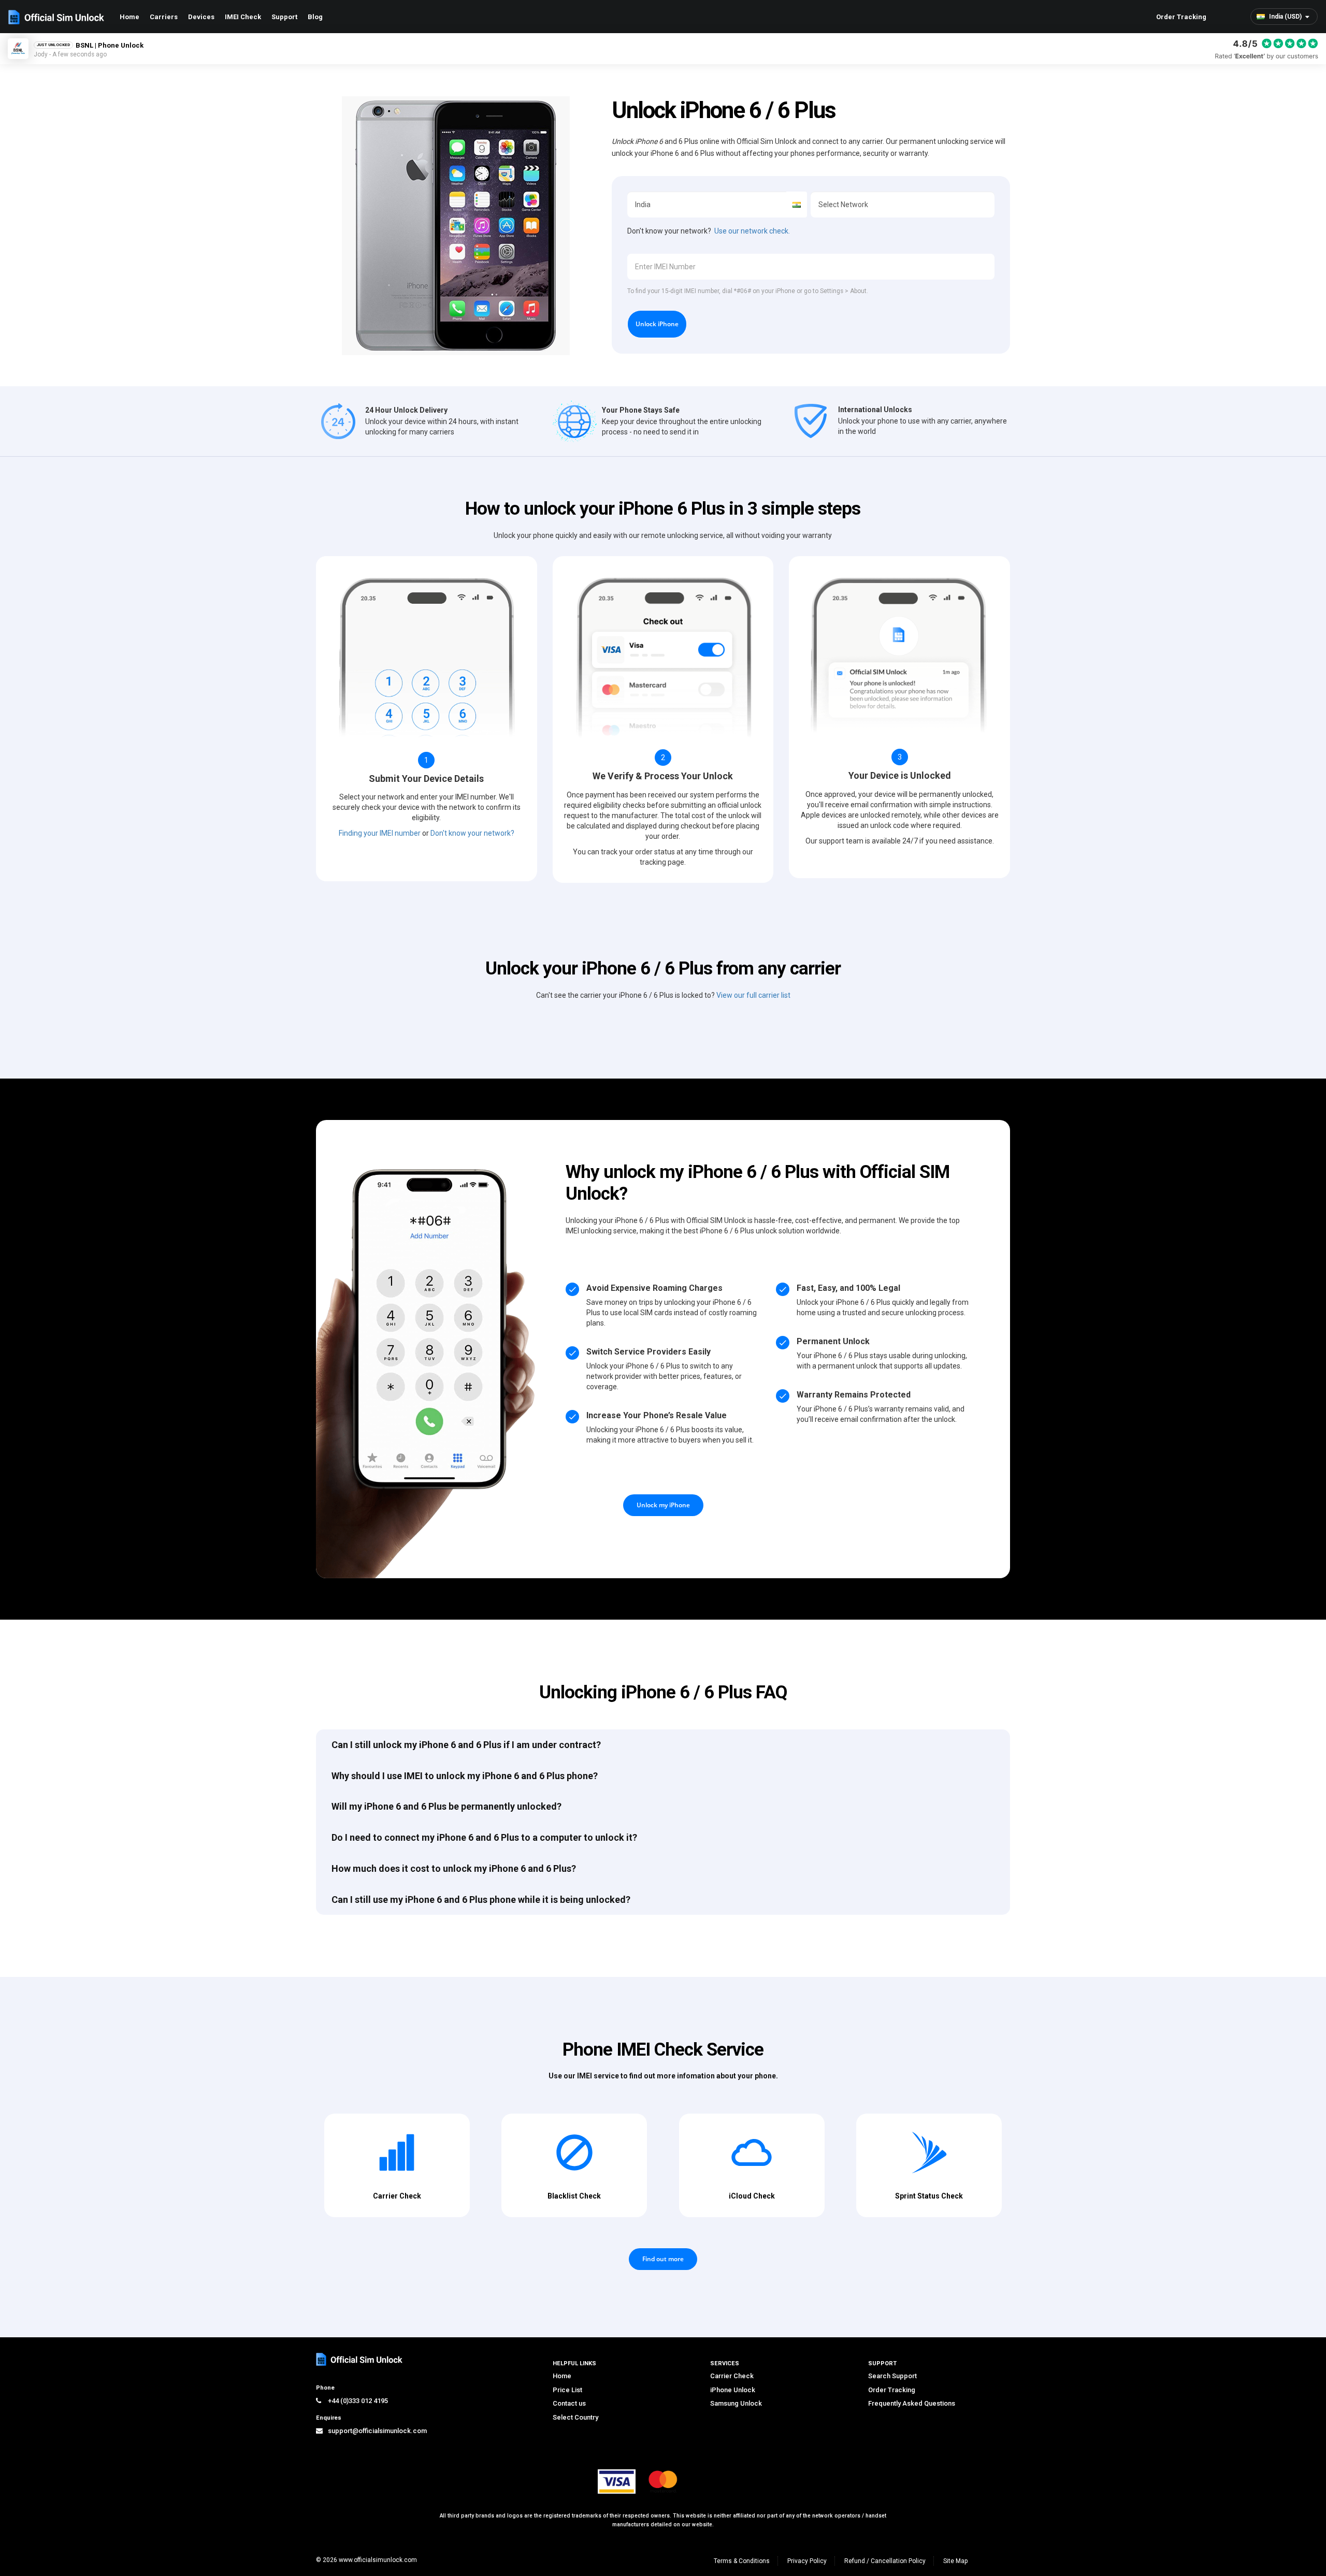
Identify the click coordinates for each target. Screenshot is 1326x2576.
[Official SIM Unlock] (56, 17)
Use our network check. (752, 231)
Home (129, 17)
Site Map (955, 2561)
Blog (315, 17)
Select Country (575, 2417)
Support (284, 17)
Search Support (892, 2376)
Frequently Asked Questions (912, 2403)
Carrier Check (732, 2376)
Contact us (569, 2403)
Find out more (663, 2259)
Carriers (164, 17)
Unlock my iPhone (663, 1505)
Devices (201, 17)
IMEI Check (243, 17)
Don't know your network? (472, 833)
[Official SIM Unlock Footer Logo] (360, 2359)
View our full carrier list (753, 995)
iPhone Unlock (733, 2390)
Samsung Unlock (736, 2403)
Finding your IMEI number (380, 833)
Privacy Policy (807, 2561)
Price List (567, 2390)
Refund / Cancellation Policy (885, 2561)
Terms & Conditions (742, 2561)
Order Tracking (1181, 17)
